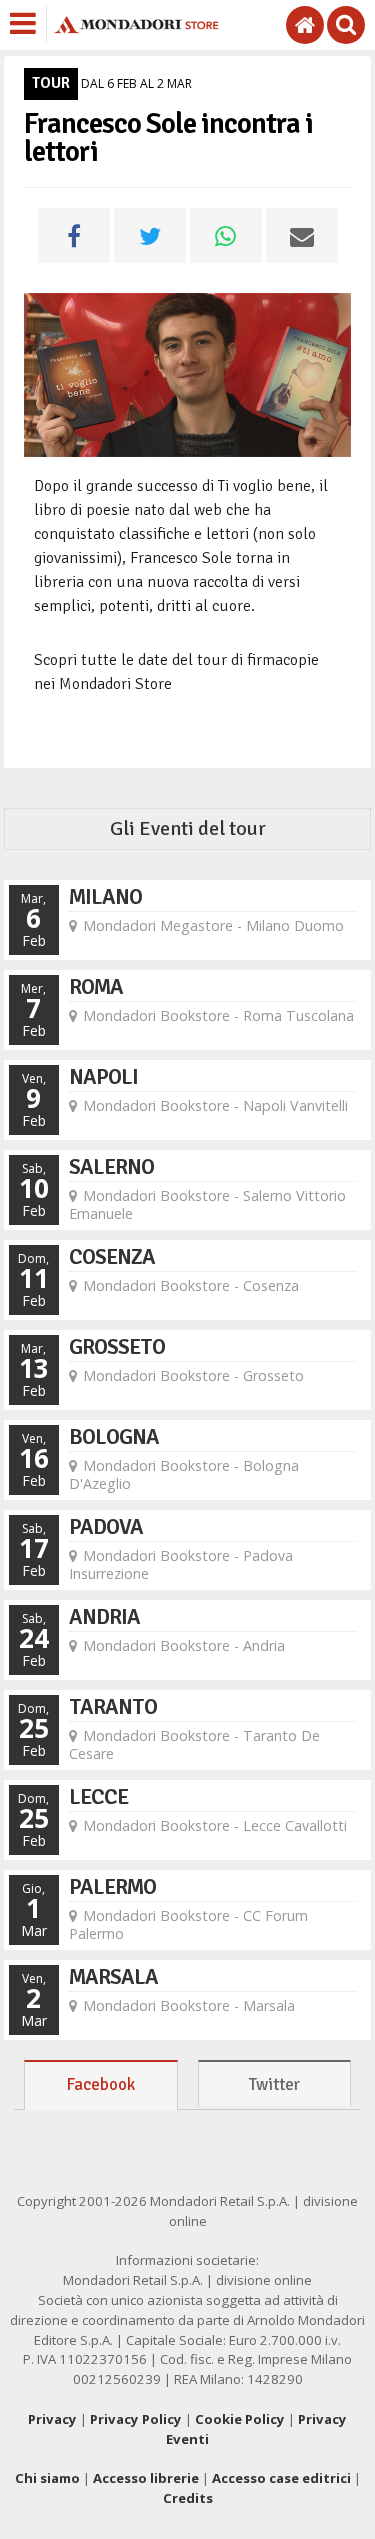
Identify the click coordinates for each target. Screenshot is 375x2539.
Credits (188, 2498)
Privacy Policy (136, 2419)
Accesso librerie (146, 2478)
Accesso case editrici (281, 2478)
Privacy (52, 2419)
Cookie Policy (240, 2419)
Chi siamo (47, 2478)
